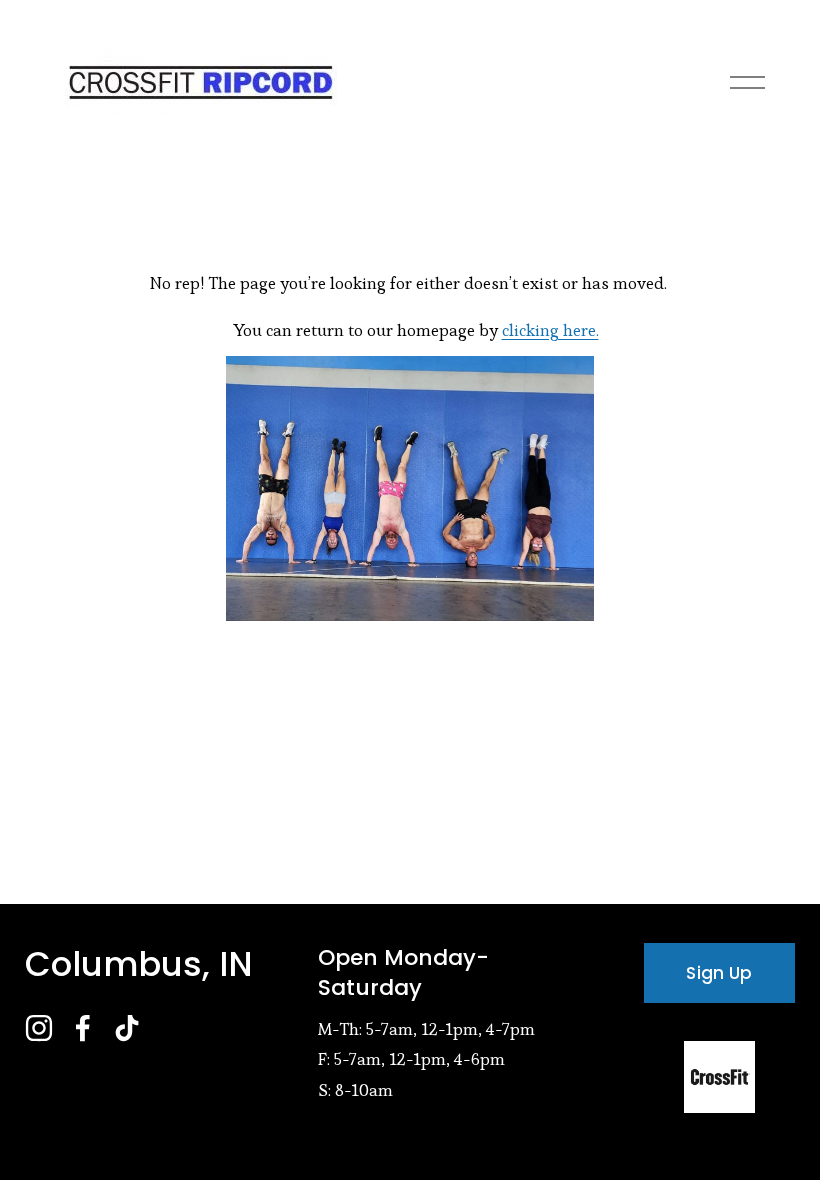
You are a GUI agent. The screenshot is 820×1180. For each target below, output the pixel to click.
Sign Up (719, 973)
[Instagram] (39, 1028)
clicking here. (550, 330)
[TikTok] (127, 1028)
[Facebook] (83, 1028)
